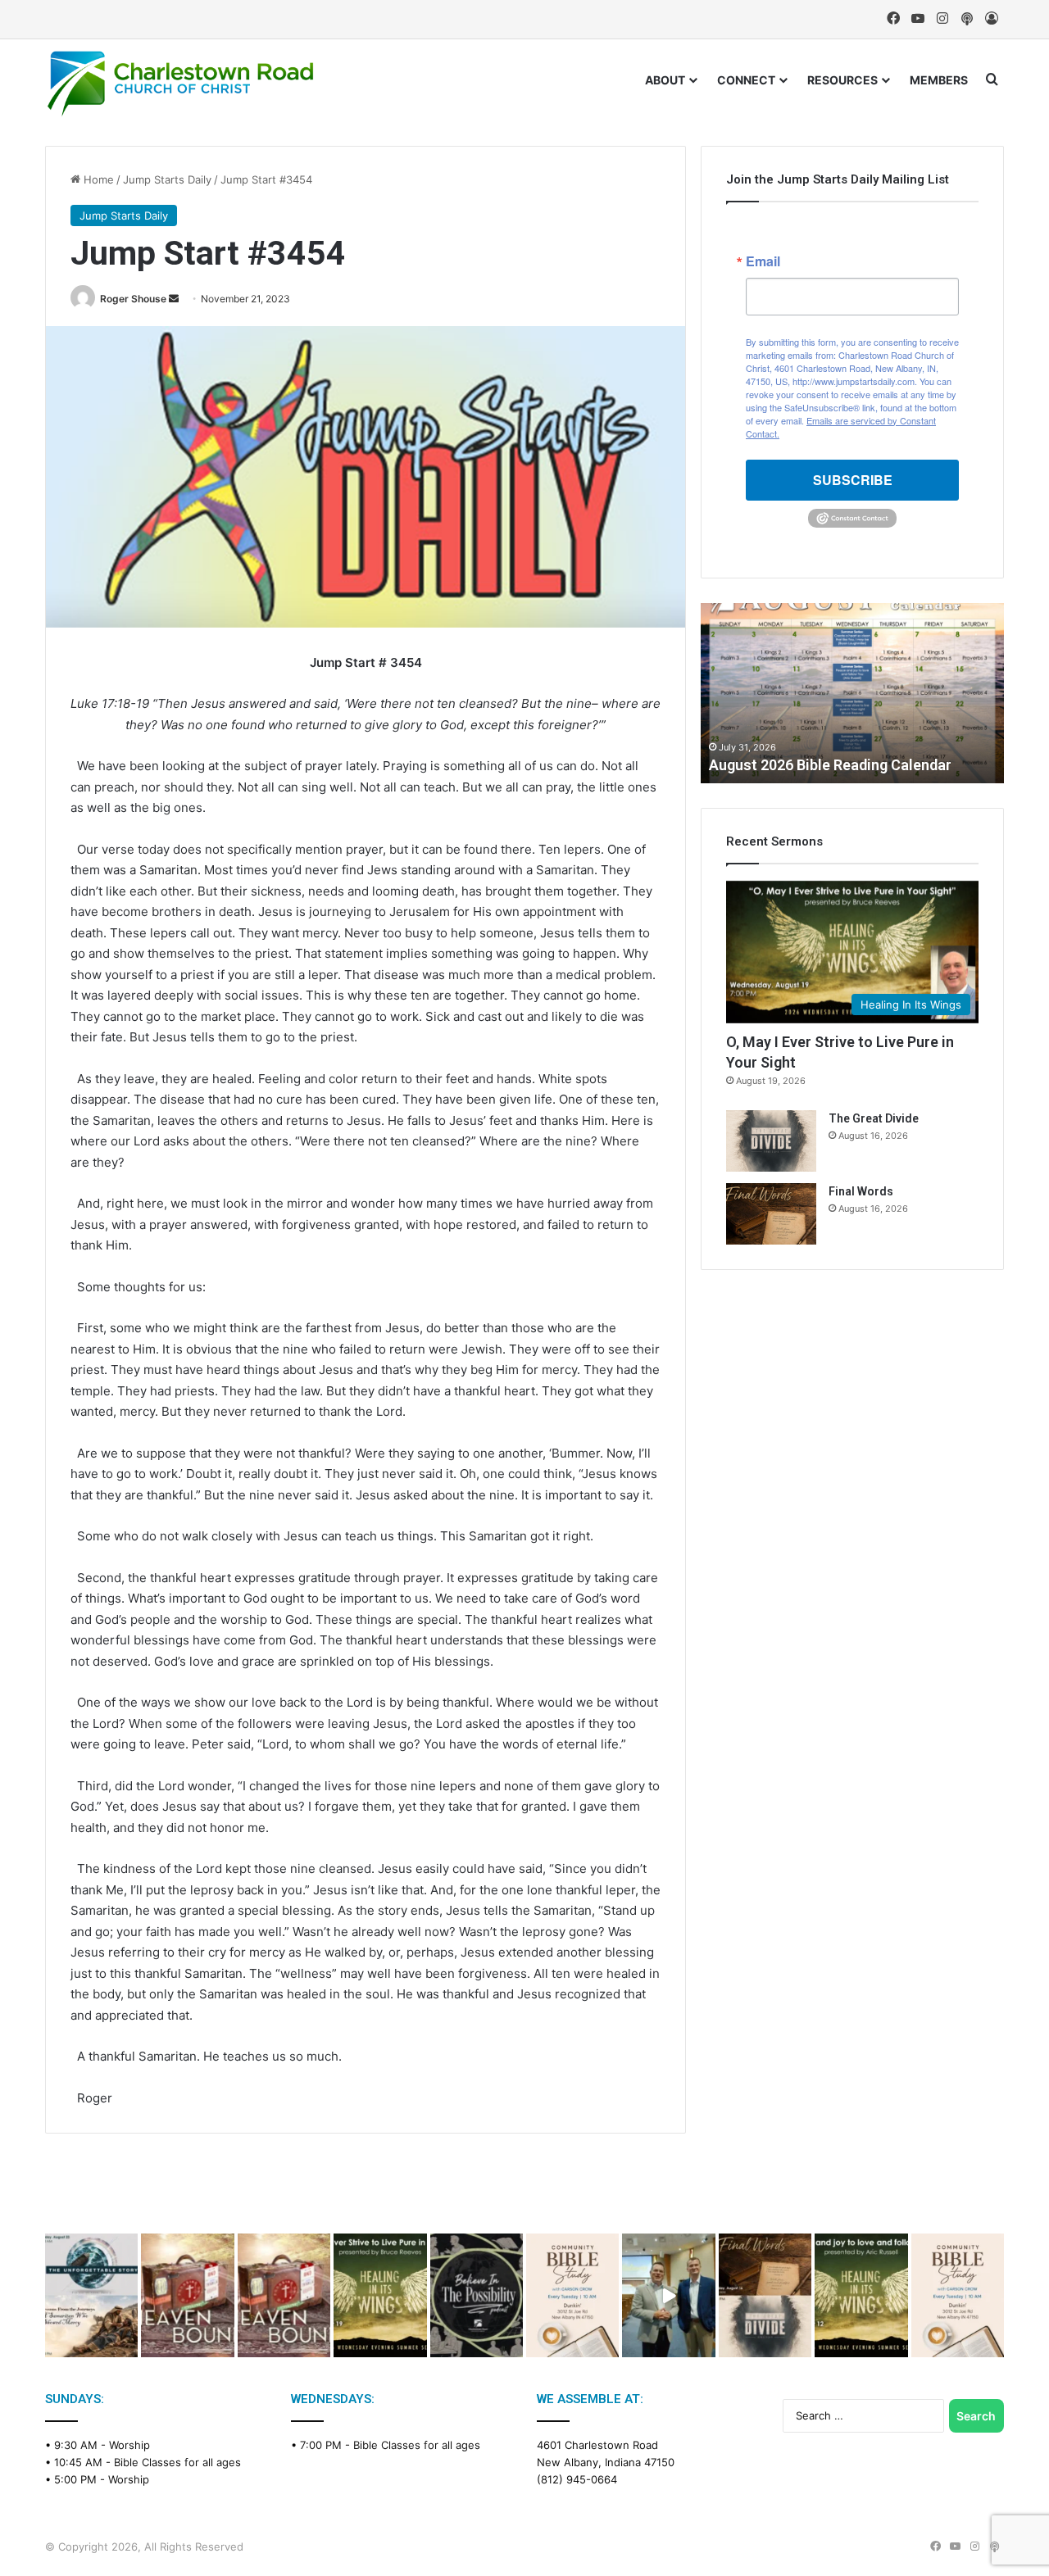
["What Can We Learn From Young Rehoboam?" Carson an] (187, 2295)
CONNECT (746, 80)
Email (763, 261)
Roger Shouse (133, 299)
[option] (852, 693)
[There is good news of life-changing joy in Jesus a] (668, 2295)
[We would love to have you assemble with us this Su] (91, 2295)
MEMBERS (939, 80)
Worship (129, 2445)
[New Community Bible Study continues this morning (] (572, 2295)
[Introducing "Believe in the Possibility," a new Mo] (477, 2295)
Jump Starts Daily (167, 179)
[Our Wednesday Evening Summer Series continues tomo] (380, 2295)
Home (97, 179)
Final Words (861, 1191)
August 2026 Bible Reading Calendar (830, 765)
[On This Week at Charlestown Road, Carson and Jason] (284, 2295)
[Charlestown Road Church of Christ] (180, 84)
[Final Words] (771, 1214)
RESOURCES (842, 80)
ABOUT (665, 80)
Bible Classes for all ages (177, 2462)
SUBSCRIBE (853, 480)
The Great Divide (874, 1118)
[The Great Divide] (771, 1141)
